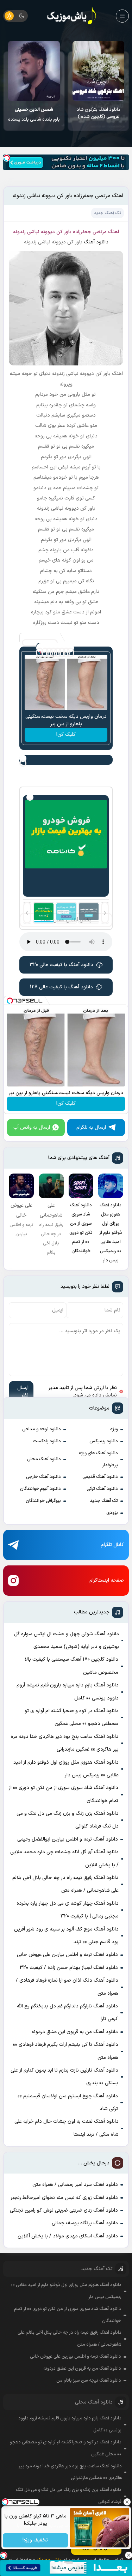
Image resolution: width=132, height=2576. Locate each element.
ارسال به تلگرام (91, 1128)
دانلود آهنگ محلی (44, 1459)
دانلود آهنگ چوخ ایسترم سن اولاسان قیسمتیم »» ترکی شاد (68, 2102)
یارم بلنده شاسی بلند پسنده (34, 115)
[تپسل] (7, 158)
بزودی (112, 1513)
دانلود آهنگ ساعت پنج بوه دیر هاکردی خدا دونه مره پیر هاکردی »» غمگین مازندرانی (65, 1743)
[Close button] (127, 2502)
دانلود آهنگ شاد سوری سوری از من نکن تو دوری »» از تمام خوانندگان (64, 1794)
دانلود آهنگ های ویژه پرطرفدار (98, 1459)
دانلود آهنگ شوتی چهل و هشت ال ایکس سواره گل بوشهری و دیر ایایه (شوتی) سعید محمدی (67, 1640)
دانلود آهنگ (96, 242)
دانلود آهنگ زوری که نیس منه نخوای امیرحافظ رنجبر (64, 2198)
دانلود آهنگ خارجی (43, 1477)
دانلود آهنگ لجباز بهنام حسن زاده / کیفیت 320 (69, 1968)
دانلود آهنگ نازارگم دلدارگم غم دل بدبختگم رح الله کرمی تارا (67, 2013)
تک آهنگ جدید (104, 1501)
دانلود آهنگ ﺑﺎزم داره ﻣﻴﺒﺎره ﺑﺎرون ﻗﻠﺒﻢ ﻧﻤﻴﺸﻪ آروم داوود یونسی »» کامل (67, 1692)
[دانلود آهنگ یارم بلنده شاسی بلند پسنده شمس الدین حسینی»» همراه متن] (34, 71)
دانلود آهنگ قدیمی (100, 1477)
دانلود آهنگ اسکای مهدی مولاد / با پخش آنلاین (68, 2236)
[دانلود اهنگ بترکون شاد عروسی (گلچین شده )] (98, 71)
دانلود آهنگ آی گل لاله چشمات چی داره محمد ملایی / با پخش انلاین (64, 1858)
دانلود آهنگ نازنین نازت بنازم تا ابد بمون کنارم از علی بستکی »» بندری (64, 2077)
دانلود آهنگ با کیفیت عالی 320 (61, 965)
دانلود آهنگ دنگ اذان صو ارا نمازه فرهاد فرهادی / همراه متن (67, 1987)
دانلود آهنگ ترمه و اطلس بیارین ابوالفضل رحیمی (68, 1839)
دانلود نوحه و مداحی (42, 1429)
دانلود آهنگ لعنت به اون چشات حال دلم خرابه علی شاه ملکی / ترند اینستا (66, 2128)
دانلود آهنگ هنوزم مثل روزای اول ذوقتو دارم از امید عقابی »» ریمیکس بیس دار (66, 1769)
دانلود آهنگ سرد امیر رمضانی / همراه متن (75, 2185)
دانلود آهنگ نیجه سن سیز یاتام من (89, 2381)
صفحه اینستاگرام (107, 1580)
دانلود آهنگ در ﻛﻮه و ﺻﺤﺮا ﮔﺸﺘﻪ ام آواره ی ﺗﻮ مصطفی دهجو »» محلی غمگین (72, 1717)
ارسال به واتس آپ (32, 1128)
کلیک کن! (66, 735)
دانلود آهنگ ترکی (102, 1489)
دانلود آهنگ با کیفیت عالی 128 (61, 987)
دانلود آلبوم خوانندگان (40, 1489)
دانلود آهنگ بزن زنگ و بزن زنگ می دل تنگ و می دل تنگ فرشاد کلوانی (67, 1820)
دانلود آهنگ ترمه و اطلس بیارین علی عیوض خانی (67, 1955)
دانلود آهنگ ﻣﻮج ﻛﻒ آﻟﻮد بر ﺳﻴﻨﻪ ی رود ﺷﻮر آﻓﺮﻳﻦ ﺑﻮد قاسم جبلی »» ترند (66, 1936)
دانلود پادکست (47, 1441)
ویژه (114, 1429)
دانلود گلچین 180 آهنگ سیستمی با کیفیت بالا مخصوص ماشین (71, 1666)
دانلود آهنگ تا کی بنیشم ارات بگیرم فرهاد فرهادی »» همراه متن (65, 2051)
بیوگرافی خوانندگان (43, 1501)
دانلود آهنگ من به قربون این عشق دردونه (75, 2032)
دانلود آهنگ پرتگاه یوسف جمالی (85, 2223)
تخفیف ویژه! (35, 2541)
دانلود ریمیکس (104, 1441)
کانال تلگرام (112, 1545)
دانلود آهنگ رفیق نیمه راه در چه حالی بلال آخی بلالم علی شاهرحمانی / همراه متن (65, 1884)
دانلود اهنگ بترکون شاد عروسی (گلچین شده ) (99, 113)
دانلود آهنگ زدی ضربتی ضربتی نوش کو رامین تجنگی (64, 2210)
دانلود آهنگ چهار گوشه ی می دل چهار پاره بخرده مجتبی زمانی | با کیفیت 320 (68, 1910)
